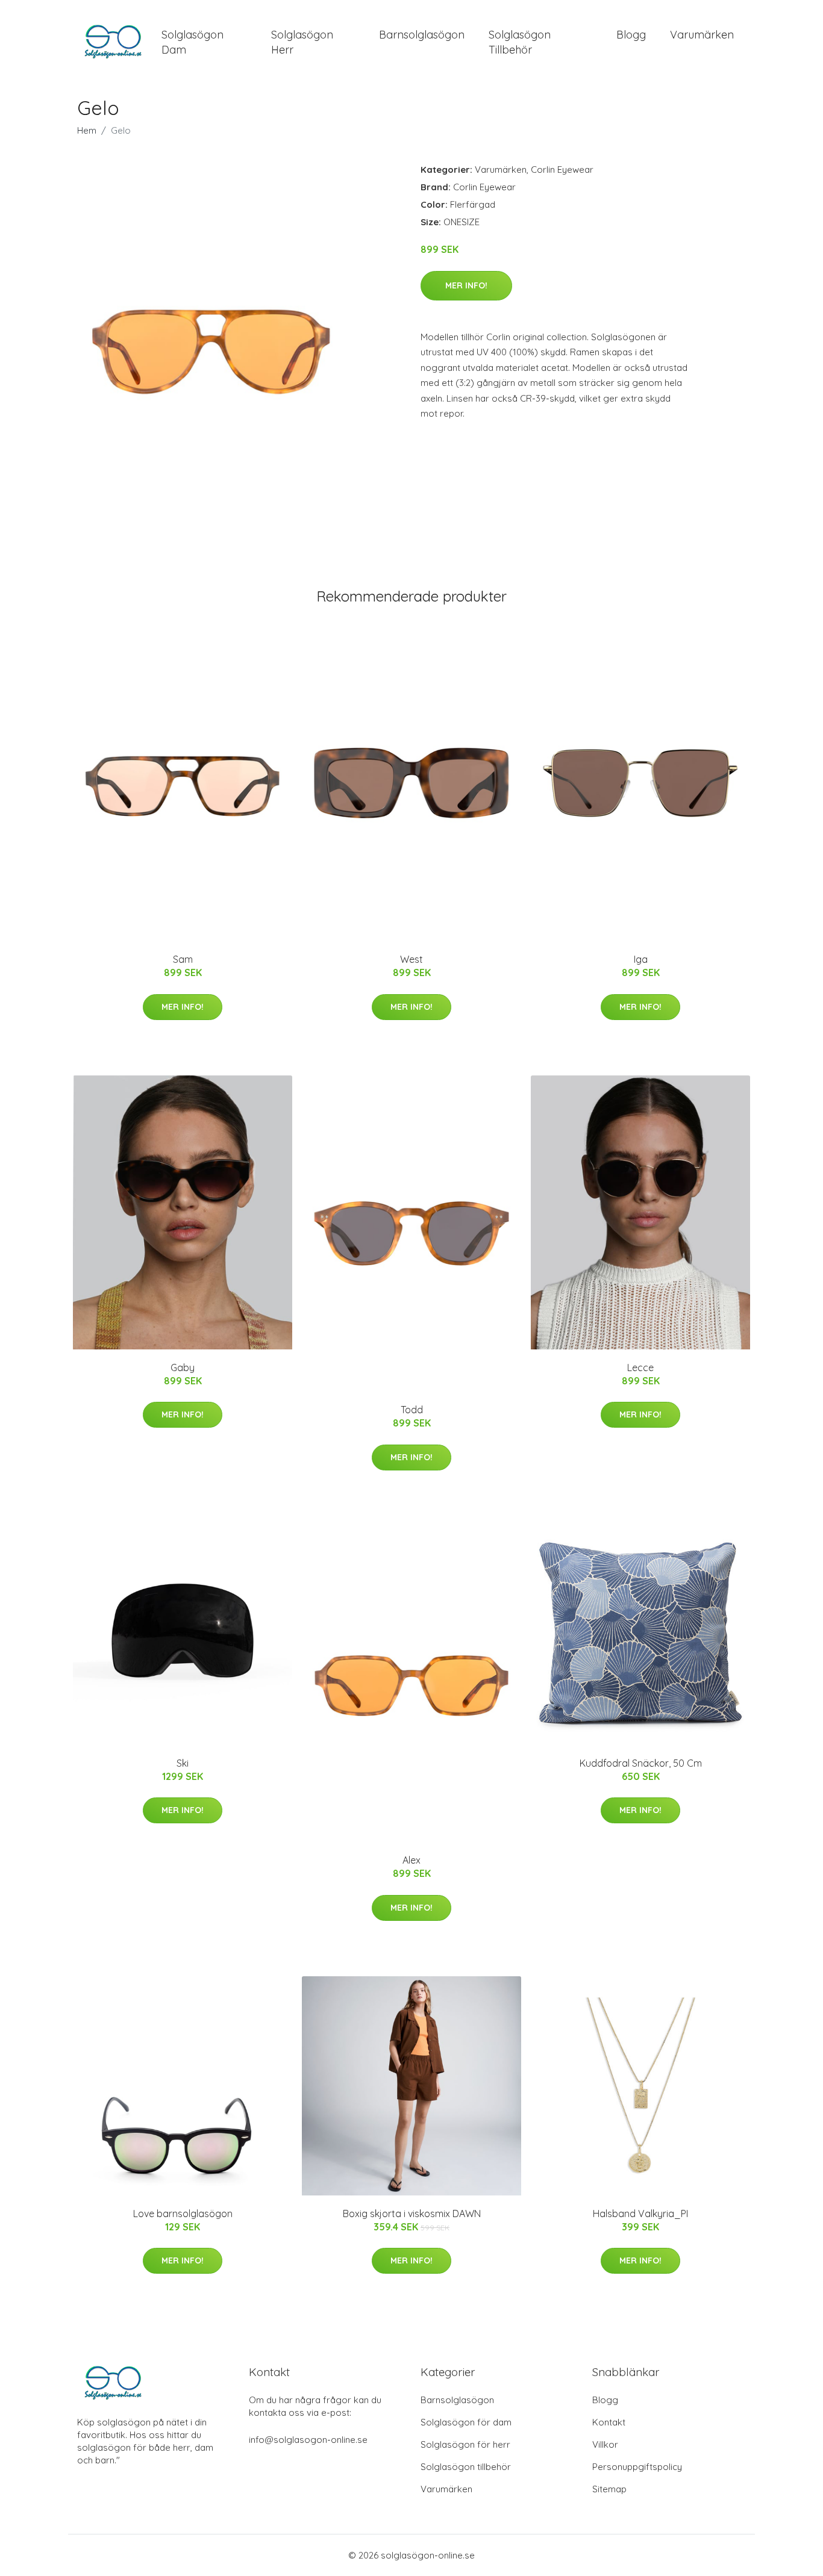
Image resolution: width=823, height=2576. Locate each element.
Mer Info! (466, 285)
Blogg (631, 35)
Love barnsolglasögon (183, 2214)
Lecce (640, 1367)
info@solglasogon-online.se (308, 2440)
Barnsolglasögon (422, 35)
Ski (183, 1763)
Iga (641, 959)
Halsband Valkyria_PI (640, 2214)
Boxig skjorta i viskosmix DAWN (412, 2214)
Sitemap (609, 2489)
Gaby (183, 1367)
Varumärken (702, 35)
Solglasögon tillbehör (466, 2467)
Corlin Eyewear (562, 170)
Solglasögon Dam (192, 42)
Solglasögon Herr (302, 42)
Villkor (605, 2444)
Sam (183, 959)
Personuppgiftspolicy (637, 2467)
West (411, 959)
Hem (87, 130)
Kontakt (609, 2422)
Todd (412, 1410)
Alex (411, 1860)
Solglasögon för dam (466, 2422)
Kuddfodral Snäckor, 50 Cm (641, 1763)
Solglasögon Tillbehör (520, 42)
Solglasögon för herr (465, 2444)
